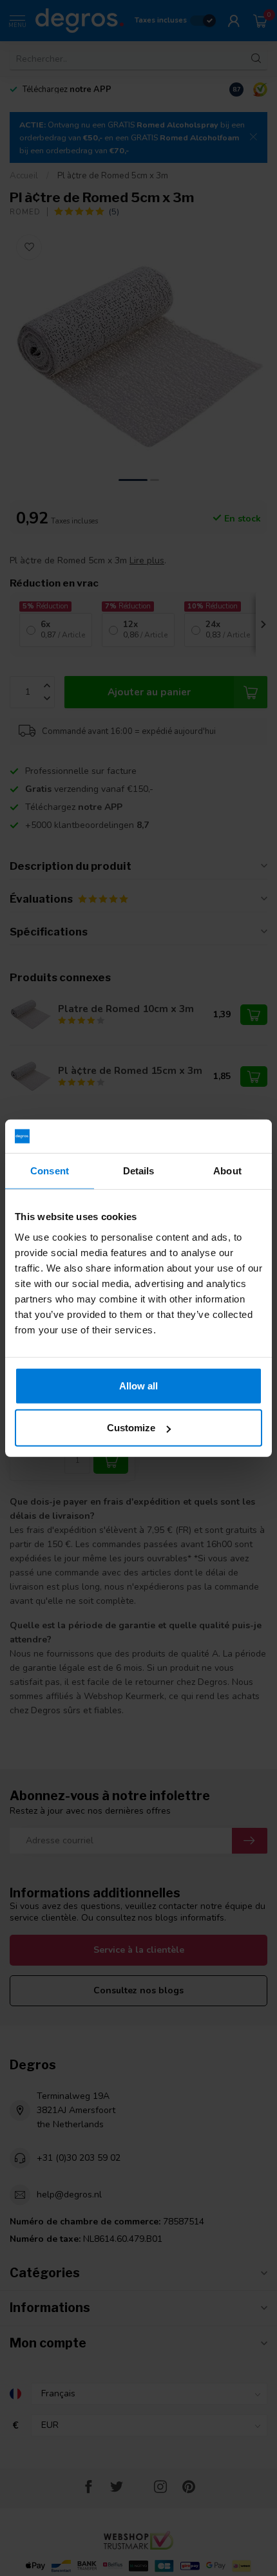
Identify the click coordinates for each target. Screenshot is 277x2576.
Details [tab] (139, 1171)
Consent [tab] (50, 1171)
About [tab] (227, 1171)
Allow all (138, 1385)
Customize (131, 1428)
